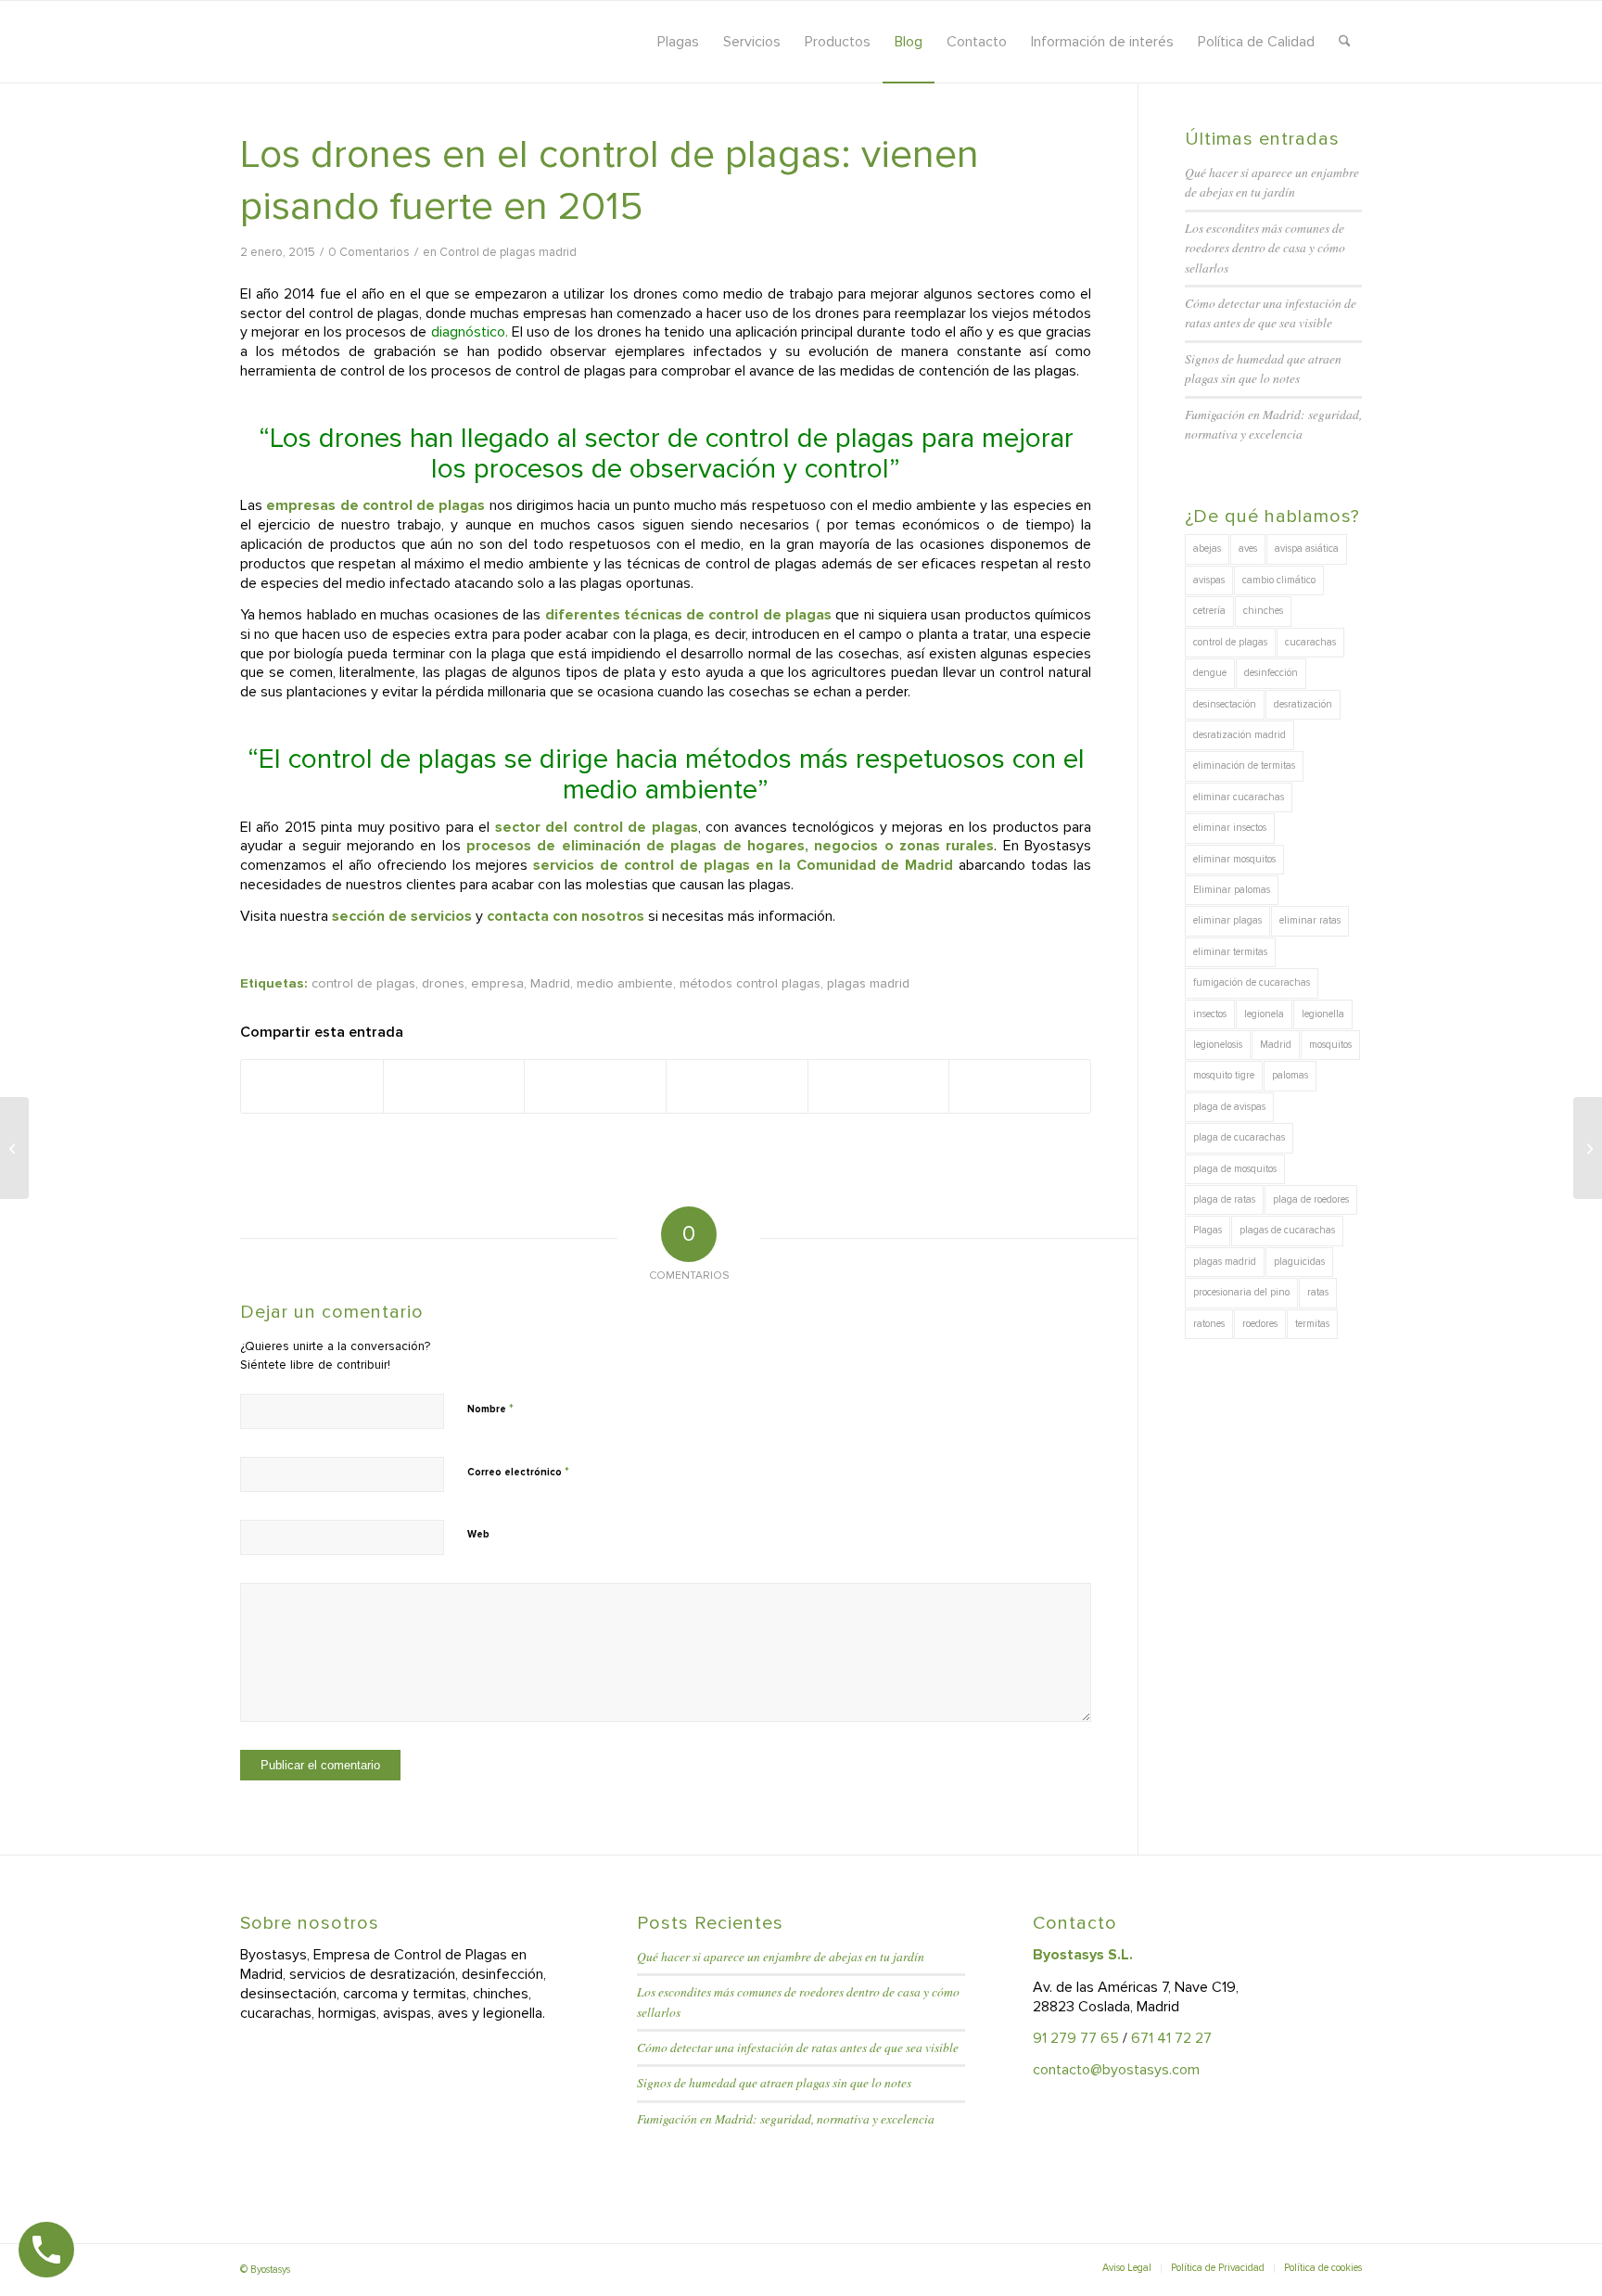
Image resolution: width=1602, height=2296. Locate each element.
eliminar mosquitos (1234, 859)
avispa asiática (1307, 548)
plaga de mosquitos (1235, 1169)
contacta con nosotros (566, 916)
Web (478, 1534)
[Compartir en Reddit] (879, 1086)
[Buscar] (1345, 42)
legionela (1264, 1014)
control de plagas (363, 983)
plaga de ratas (1224, 1199)
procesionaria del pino (1241, 1292)
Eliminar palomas (1232, 890)
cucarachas (1310, 642)
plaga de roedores (1311, 1199)
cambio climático (1279, 580)
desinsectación (1225, 704)
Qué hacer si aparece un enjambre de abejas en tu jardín (781, 1956)
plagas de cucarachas (1287, 1230)
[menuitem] (678, 42)
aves (1248, 548)
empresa (497, 983)
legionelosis (1218, 1045)
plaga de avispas (1229, 1107)
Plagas (1208, 1230)
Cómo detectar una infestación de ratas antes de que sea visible (798, 2047)
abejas (1207, 548)
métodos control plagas (750, 983)
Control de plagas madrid (508, 252)
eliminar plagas (1227, 920)
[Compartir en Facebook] (312, 1086)
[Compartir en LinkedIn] (737, 1086)
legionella (1323, 1014)
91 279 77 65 (1076, 2038)
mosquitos (1330, 1045)
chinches (1263, 611)
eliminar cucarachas (1239, 797)
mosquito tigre (1224, 1075)
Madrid (550, 983)
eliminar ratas (1310, 920)
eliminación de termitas (1244, 765)
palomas (1290, 1075)
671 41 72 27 (1171, 2038)
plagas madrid (868, 983)
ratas (1318, 1292)
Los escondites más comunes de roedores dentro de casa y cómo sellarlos (1265, 248)
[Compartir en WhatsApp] (595, 1086)
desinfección (1271, 673)
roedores (1260, 1324)
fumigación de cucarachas (1252, 982)
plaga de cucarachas (1239, 1137)
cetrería (1209, 611)
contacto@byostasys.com (1116, 2070)
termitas (1312, 1324)
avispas (1209, 580)
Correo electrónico (518, 1472)
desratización (1303, 704)
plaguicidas (1299, 1262)
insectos (1210, 1014)
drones (443, 983)
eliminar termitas (1230, 952)
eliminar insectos (1230, 828)
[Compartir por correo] (1020, 1086)
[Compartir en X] (454, 1086)
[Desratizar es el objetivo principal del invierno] (14, 1148)
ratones (1209, 1324)
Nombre (490, 1409)
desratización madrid (1240, 735)
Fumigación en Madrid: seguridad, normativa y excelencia (786, 2118)
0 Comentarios (369, 252)
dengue (1210, 673)
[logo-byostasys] (406, 42)
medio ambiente (625, 983)
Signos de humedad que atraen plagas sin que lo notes (774, 2082)
